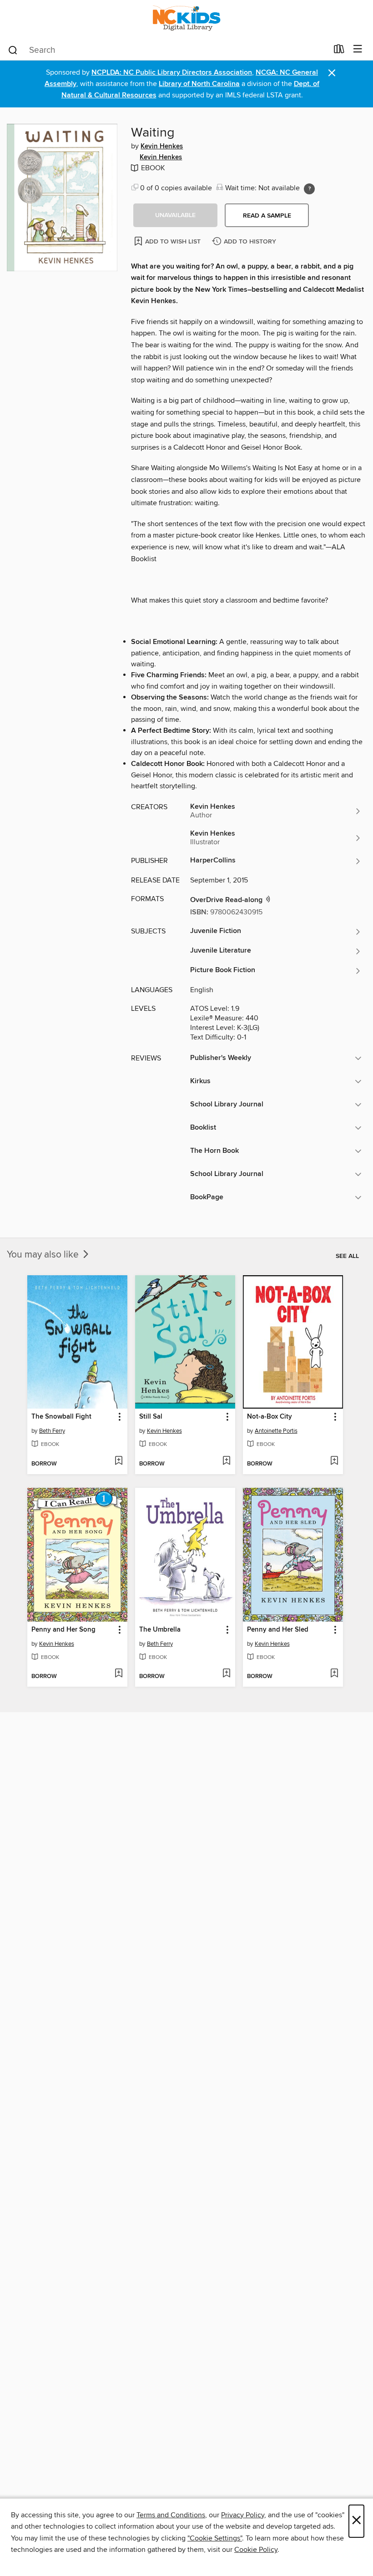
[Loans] (339, 51)
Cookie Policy (256, 2550)
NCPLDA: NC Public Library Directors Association (172, 73)
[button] (175, 215)
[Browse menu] (358, 49)
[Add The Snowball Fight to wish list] (118, 1461)
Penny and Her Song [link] (63, 1630)
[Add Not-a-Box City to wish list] (334, 1461)
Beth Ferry (52, 1431)
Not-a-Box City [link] (270, 1417)
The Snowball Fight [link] (61, 1417)
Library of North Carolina (199, 84)
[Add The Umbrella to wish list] (226, 1674)
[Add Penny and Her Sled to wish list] (334, 1674)
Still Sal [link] (151, 1417)
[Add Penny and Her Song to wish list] (118, 1674)
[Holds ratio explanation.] (309, 189)
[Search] (13, 50)
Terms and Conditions (171, 2515)
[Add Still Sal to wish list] (226, 1461)
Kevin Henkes (162, 147)
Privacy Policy (243, 2515)
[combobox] (168, 50)
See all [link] (347, 1256)
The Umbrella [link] (160, 1630)
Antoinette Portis (276, 1431)
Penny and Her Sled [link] (278, 1630)
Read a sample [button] (267, 216)
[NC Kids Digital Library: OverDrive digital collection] (186, 19)
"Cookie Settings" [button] (215, 2538)
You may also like (44, 1255)
